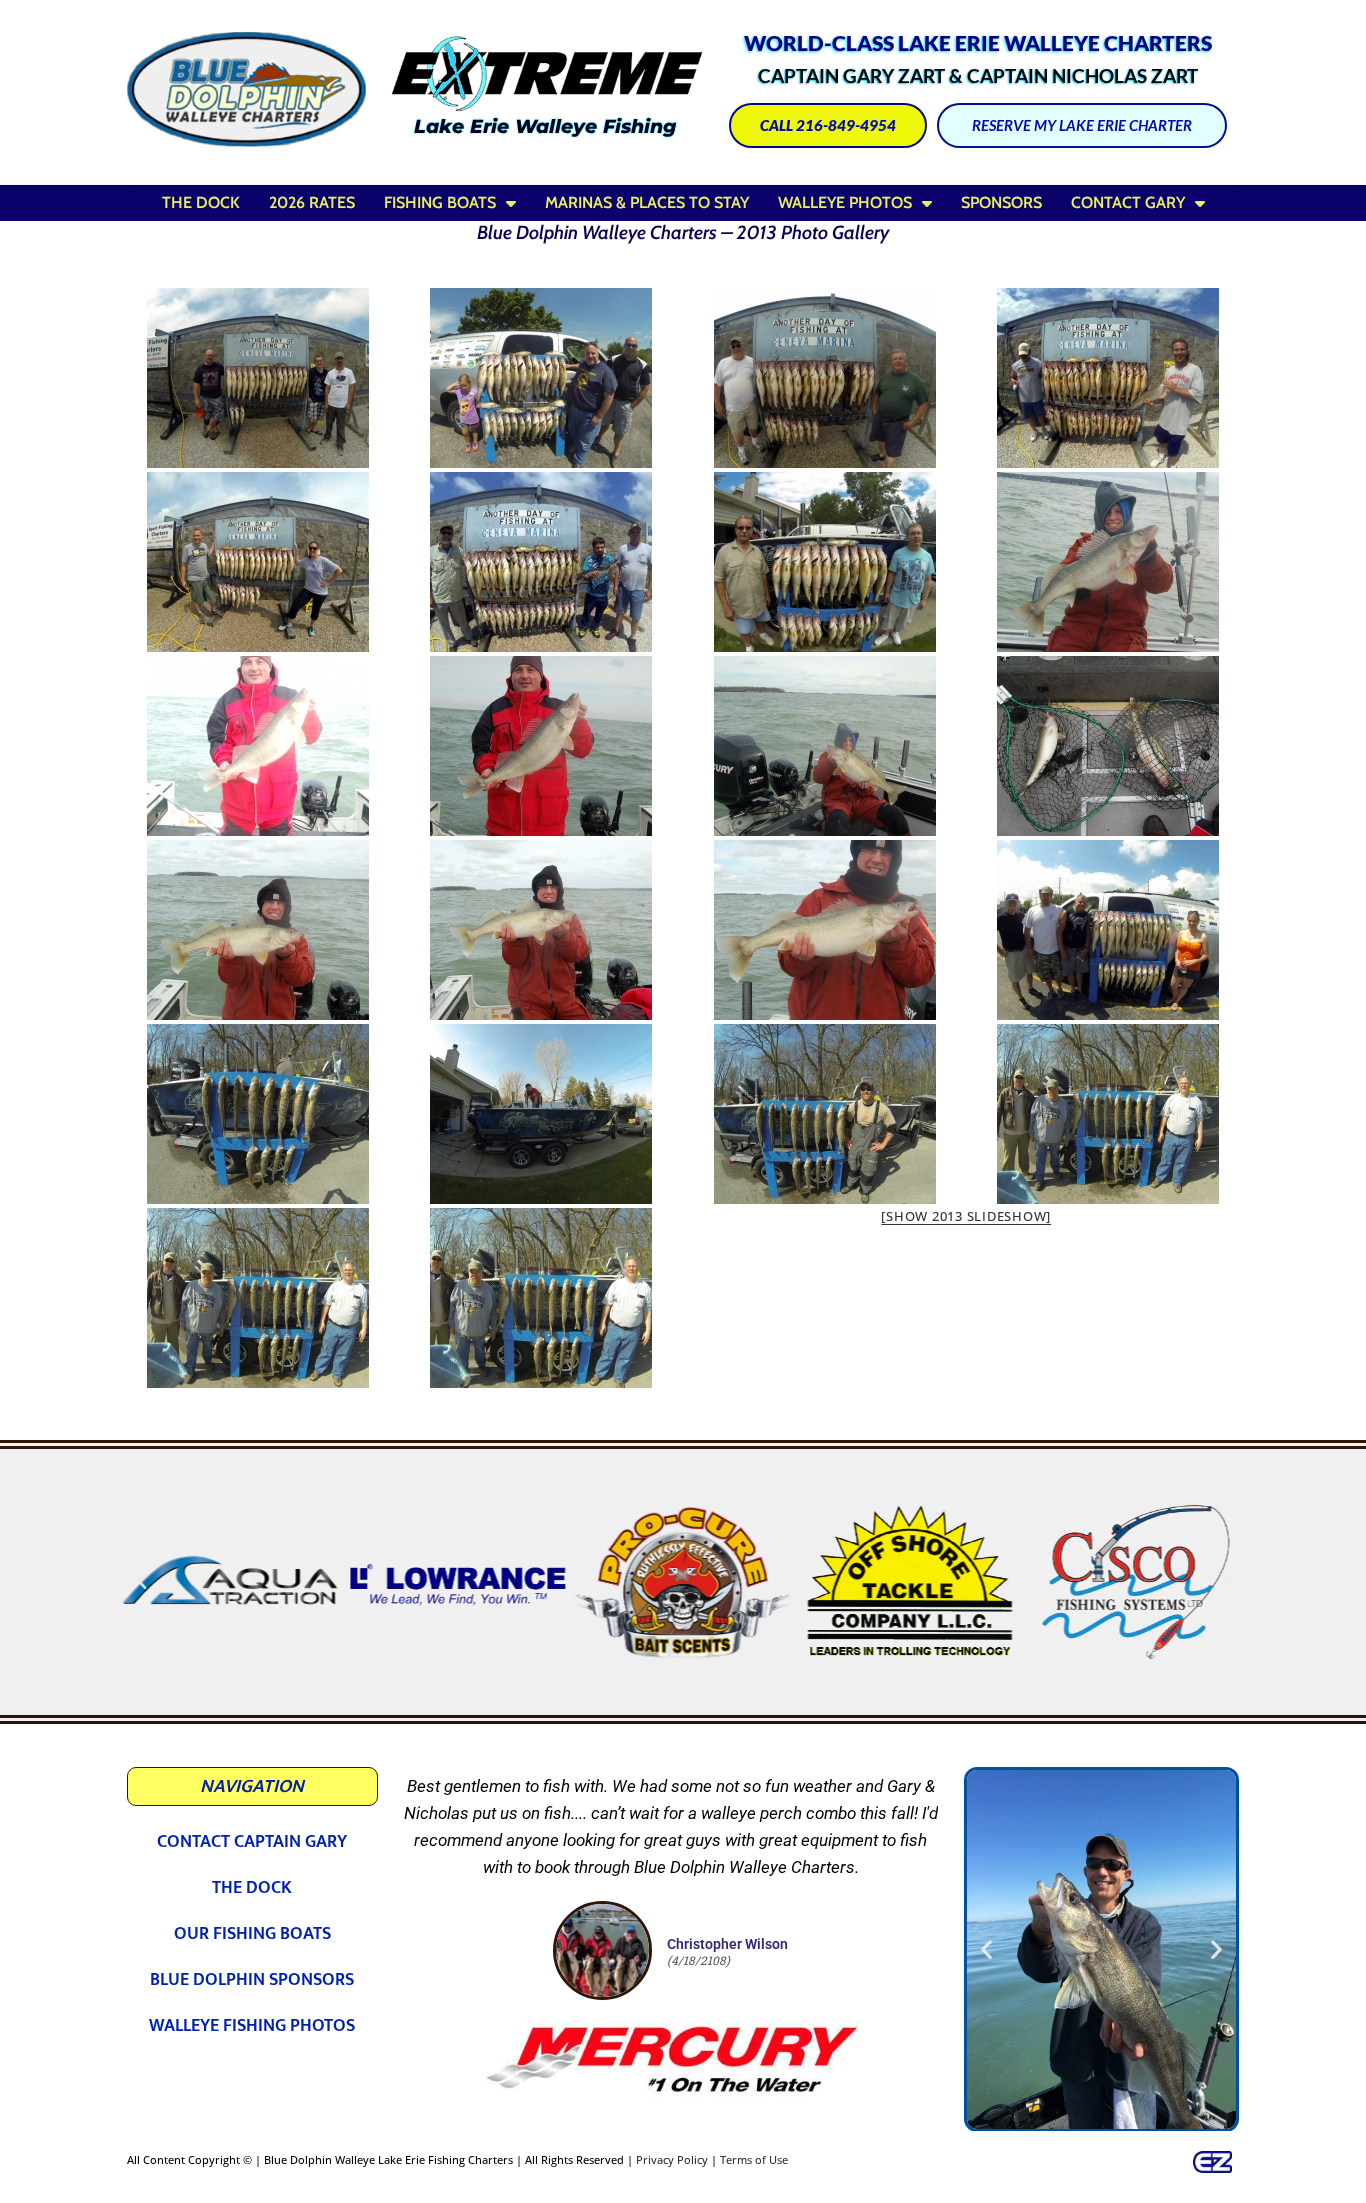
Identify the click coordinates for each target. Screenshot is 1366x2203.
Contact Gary (1128, 202)
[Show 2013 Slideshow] (966, 1216)
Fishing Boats (440, 202)
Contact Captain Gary (252, 1842)
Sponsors (1001, 202)
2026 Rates (312, 202)
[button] (142, 1582)
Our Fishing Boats (252, 1934)
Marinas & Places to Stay (647, 202)
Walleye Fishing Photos (252, 2026)
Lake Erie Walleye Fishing (545, 126)
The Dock (201, 202)
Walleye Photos (845, 202)
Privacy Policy (672, 2159)
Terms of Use (754, 2159)
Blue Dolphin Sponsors (252, 1980)
